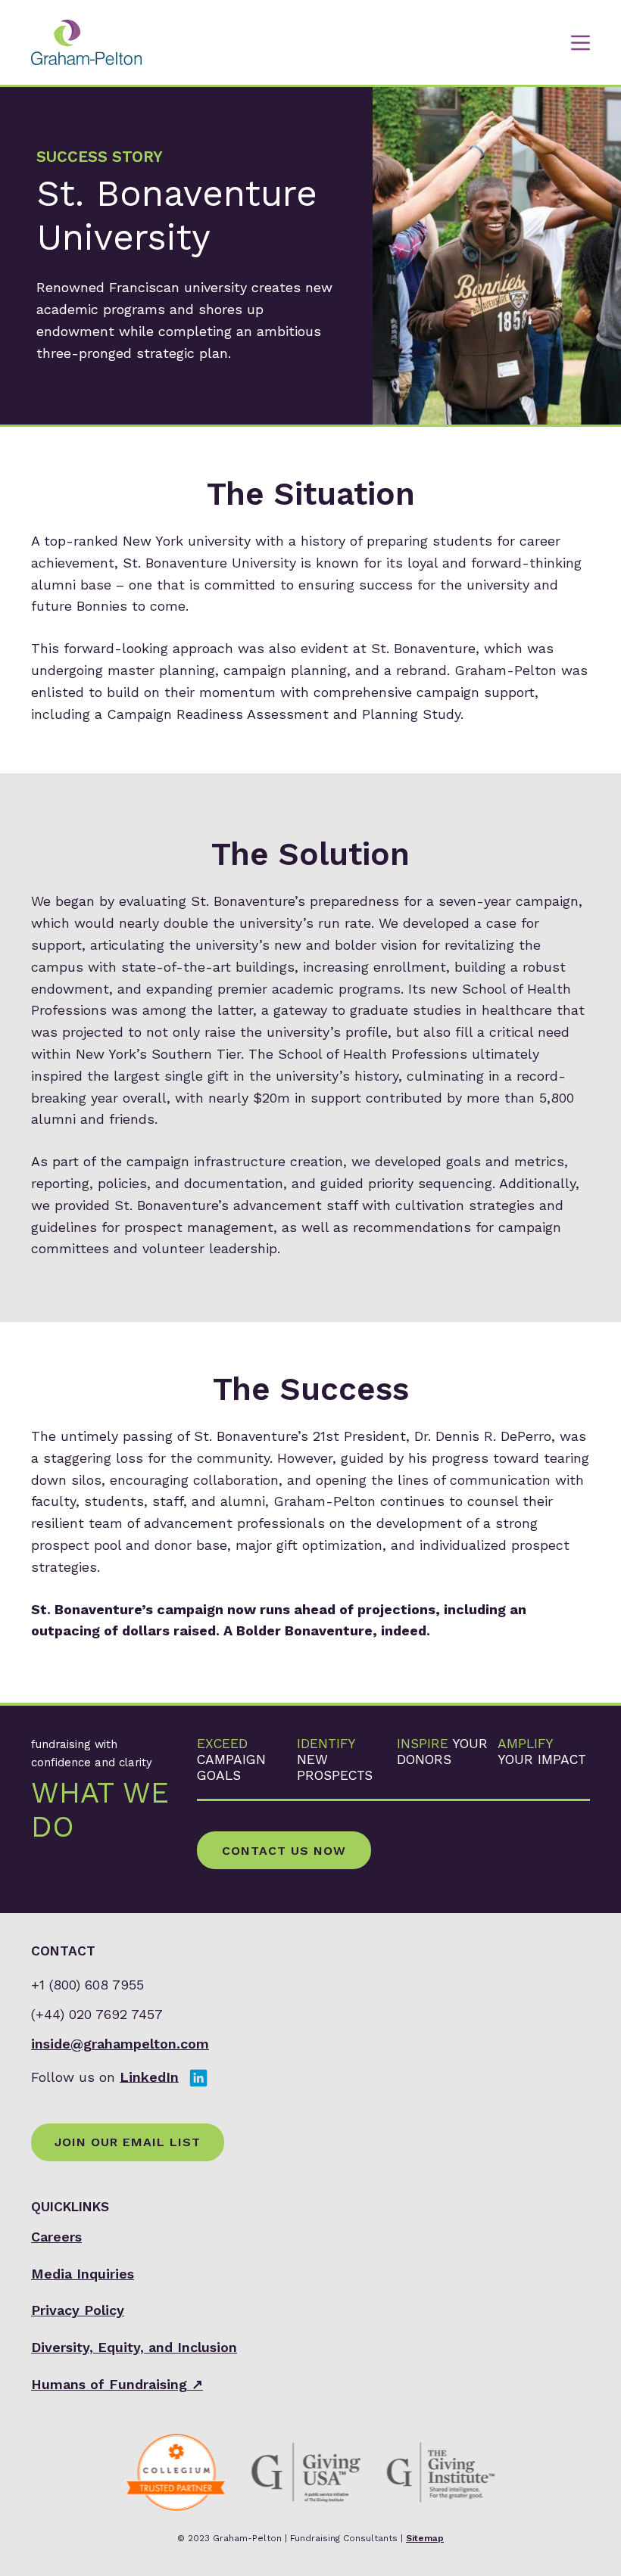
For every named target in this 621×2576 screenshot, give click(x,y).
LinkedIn (149, 2076)
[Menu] (580, 43)
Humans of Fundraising (117, 2384)
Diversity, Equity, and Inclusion (134, 2347)
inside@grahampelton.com (120, 2044)
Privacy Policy (78, 2310)
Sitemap (425, 2538)
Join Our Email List (128, 2142)
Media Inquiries (83, 2274)
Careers (56, 2237)
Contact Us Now (284, 1851)
